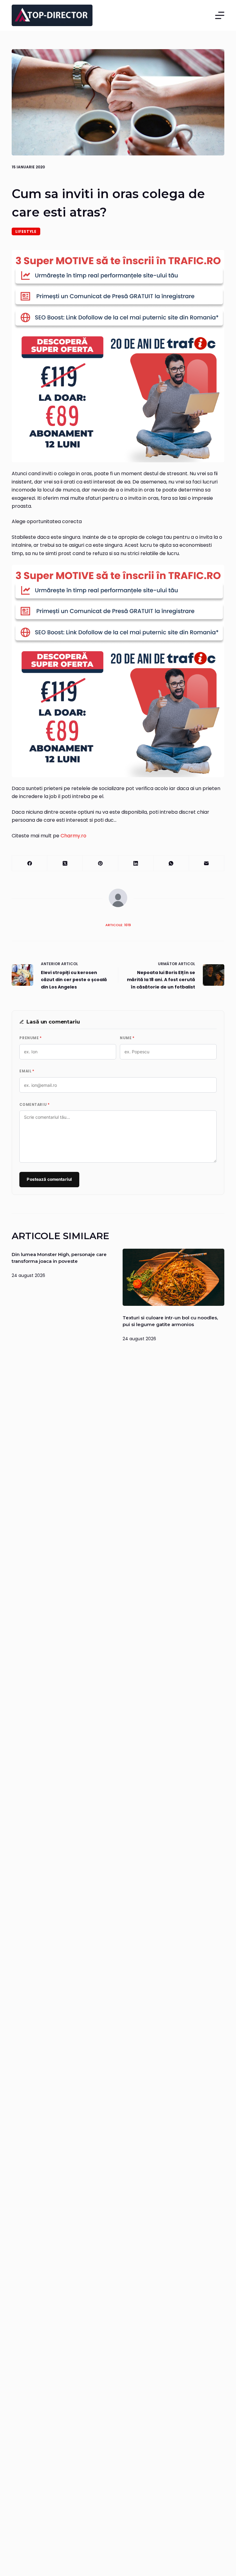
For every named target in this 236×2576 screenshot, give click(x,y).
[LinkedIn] (136, 863)
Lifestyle (26, 231)
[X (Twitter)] (65, 863)
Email (27, 1071)
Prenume (30, 1038)
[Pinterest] (100, 863)
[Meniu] (220, 15)
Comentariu (34, 1105)
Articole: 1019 (118, 925)
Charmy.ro (73, 836)
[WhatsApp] (171, 863)
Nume (127, 1038)
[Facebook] (30, 863)
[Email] (207, 863)
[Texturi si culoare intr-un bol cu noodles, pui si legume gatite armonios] (173, 1277)
